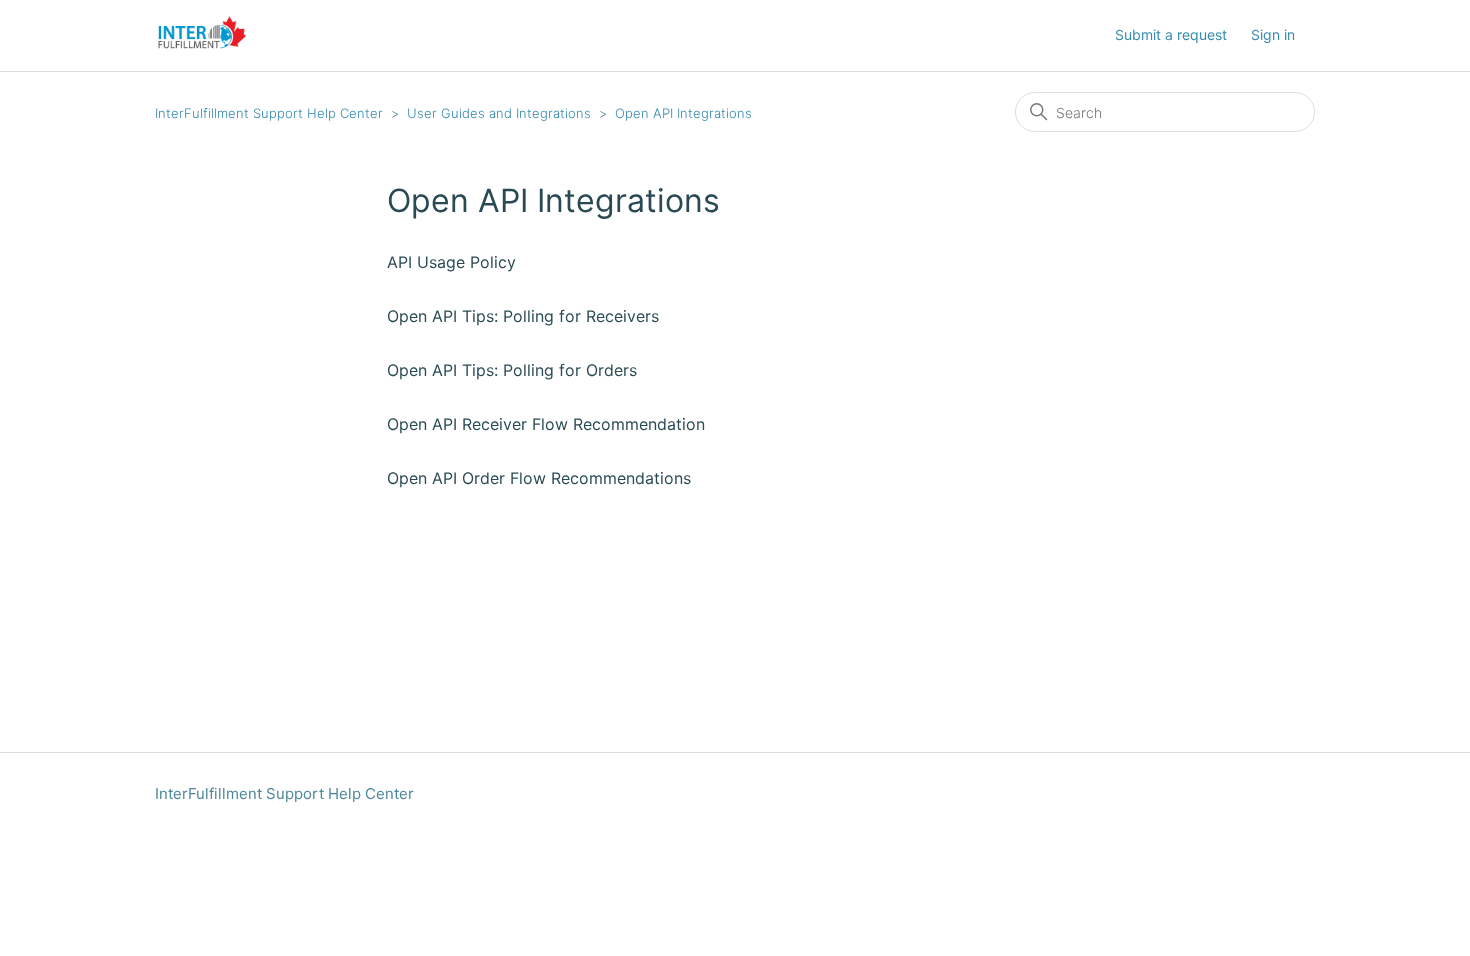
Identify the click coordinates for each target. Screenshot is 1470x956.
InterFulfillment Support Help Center (269, 113)
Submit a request (1171, 34)
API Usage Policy (451, 262)
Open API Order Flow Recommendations (539, 478)
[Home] (202, 45)
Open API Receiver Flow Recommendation (546, 424)
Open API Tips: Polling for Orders (512, 370)
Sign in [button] (1273, 34)
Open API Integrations (683, 113)
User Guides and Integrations (499, 113)
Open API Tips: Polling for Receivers (523, 316)
